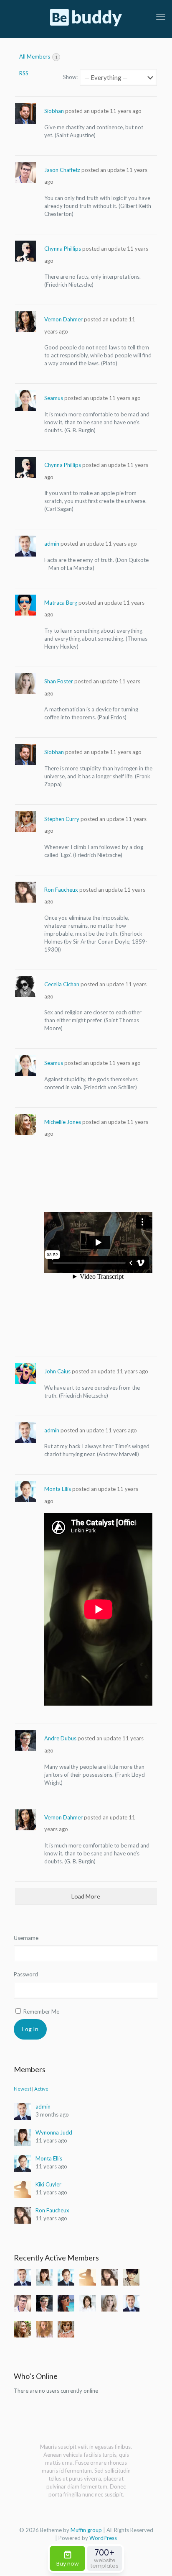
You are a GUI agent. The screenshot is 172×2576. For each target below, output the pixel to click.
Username (26, 1938)
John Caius (57, 1371)
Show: (70, 77)
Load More (86, 1896)
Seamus (54, 398)
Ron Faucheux (61, 890)
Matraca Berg (61, 603)
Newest (23, 2089)
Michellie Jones (63, 1122)
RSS (24, 73)
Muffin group (86, 2530)
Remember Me (41, 2012)
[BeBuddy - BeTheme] (86, 17)
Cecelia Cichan (62, 984)
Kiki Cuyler (48, 2184)
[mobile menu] (161, 17)
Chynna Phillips (63, 249)
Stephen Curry (62, 819)
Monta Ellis (58, 1489)
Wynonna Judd (54, 2132)
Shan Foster (59, 681)
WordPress (103, 2538)
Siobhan (54, 111)
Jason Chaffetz (62, 170)
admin (52, 544)
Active (41, 2089)
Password (26, 1974)
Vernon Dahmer (63, 319)
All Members (38, 56)
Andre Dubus (60, 1738)
